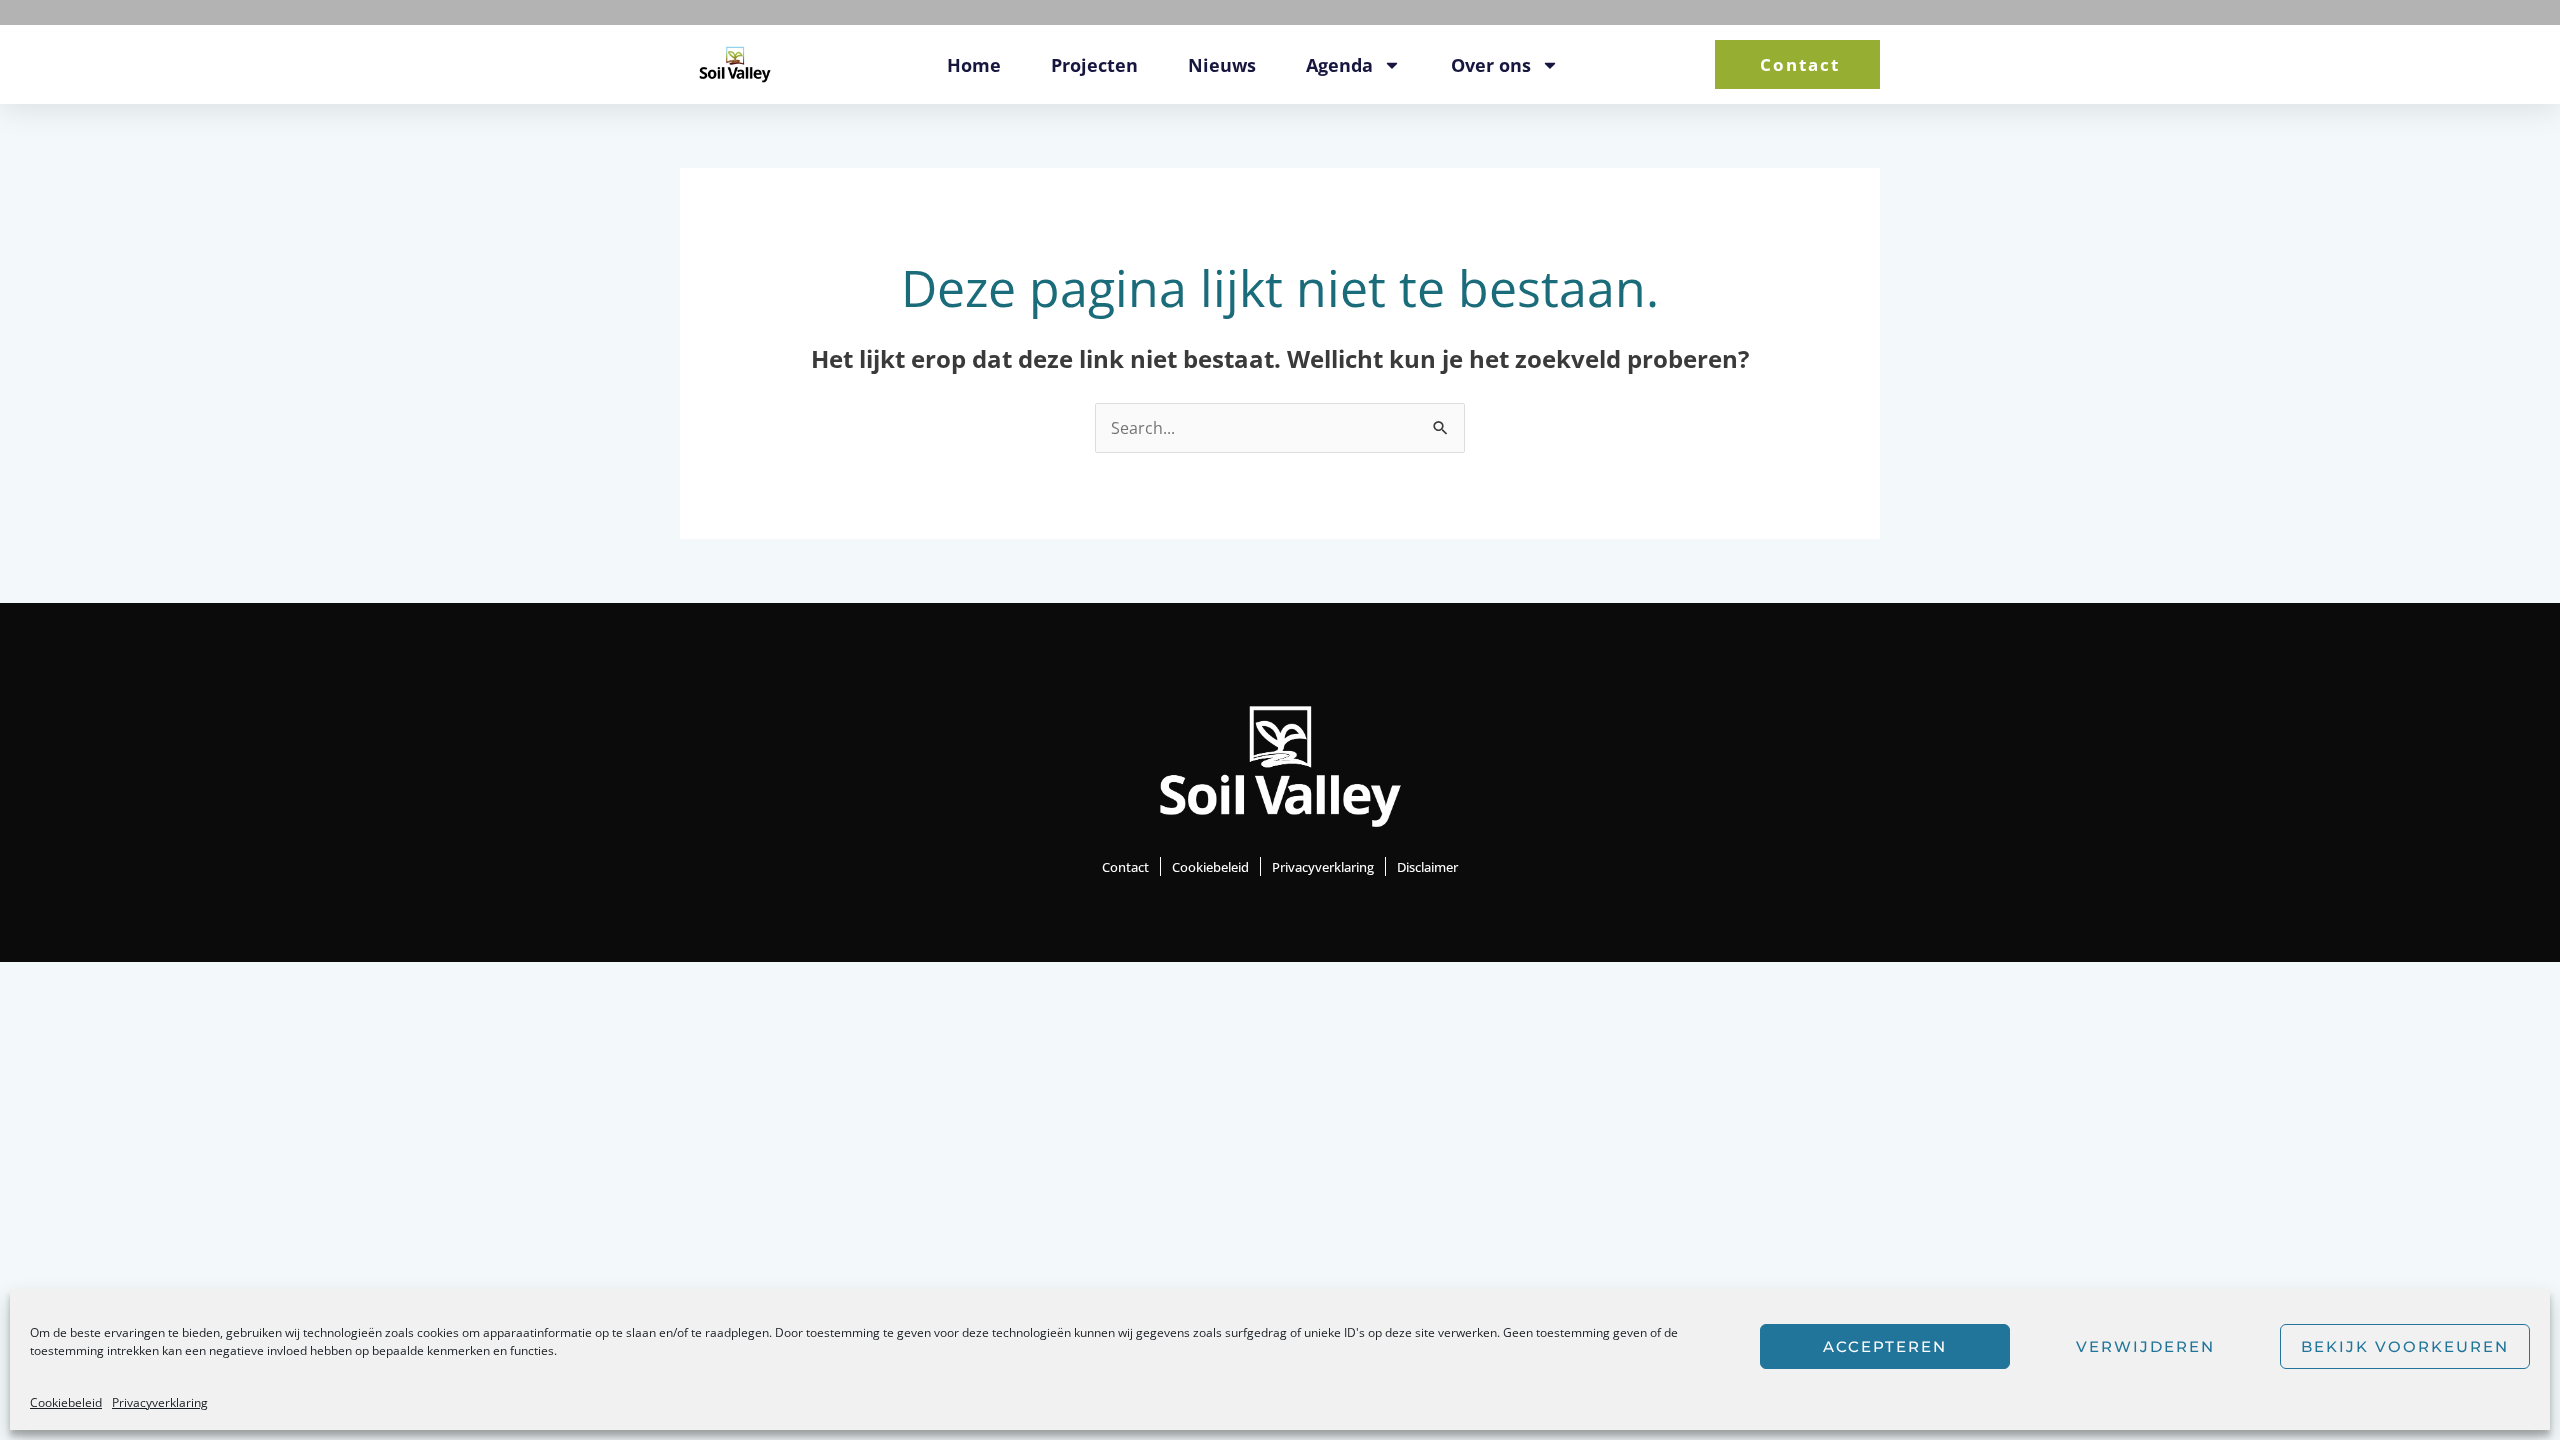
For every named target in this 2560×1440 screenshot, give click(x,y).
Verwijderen (2145, 1346)
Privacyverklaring (160, 1402)
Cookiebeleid (66, 1402)
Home (974, 65)
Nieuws (1222, 65)
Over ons (1491, 65)
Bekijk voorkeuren (2405, 1346)
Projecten (1094, 65)
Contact (1125, 867)
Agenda (1339, 65)
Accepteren (1885, 1346)
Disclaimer (1427, 867)
